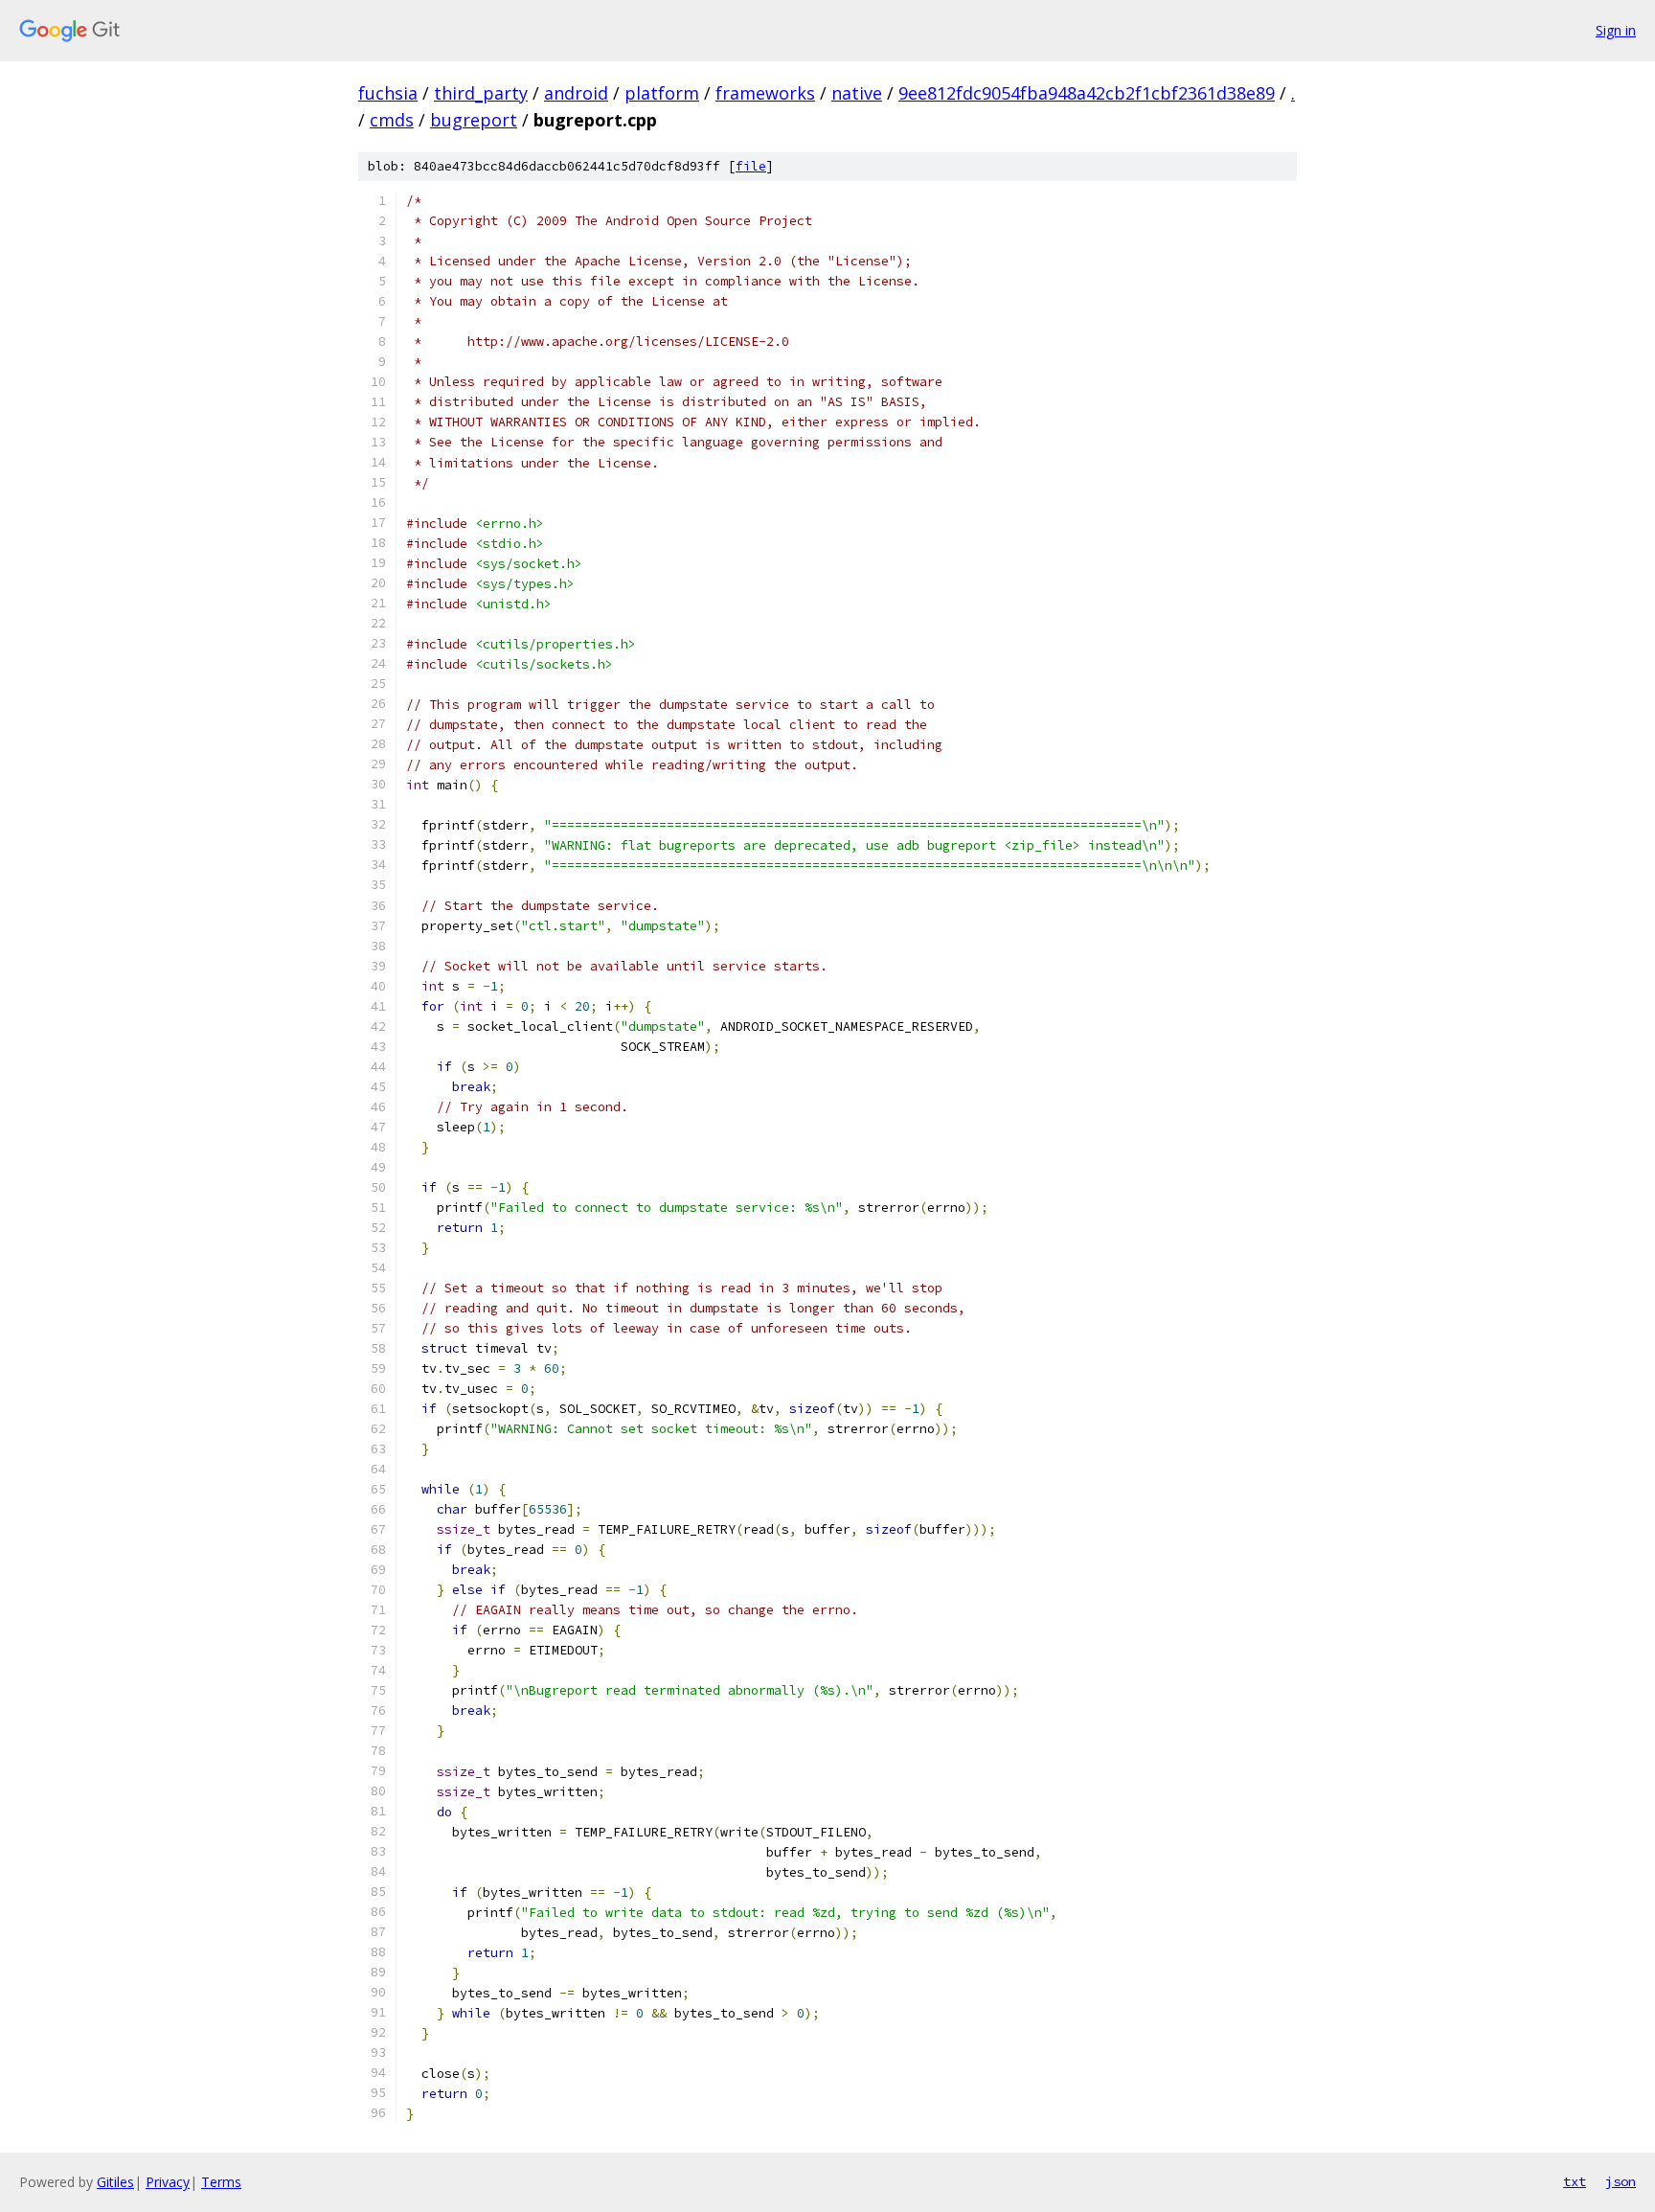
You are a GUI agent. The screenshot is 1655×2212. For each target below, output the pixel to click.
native (857, 93)
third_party (481, 93)
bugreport (474, 120)
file (751, 166)
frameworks (765, 93)
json (1621, 2181)
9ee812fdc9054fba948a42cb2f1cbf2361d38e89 (1087, 93)
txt (1575, 2181)
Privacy (168, 2182)
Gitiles (115, 2182)
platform (662, 93)
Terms (221, 2182)
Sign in (1616, 30)
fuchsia (388, 93)
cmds (392, 120)
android (576, 93)
